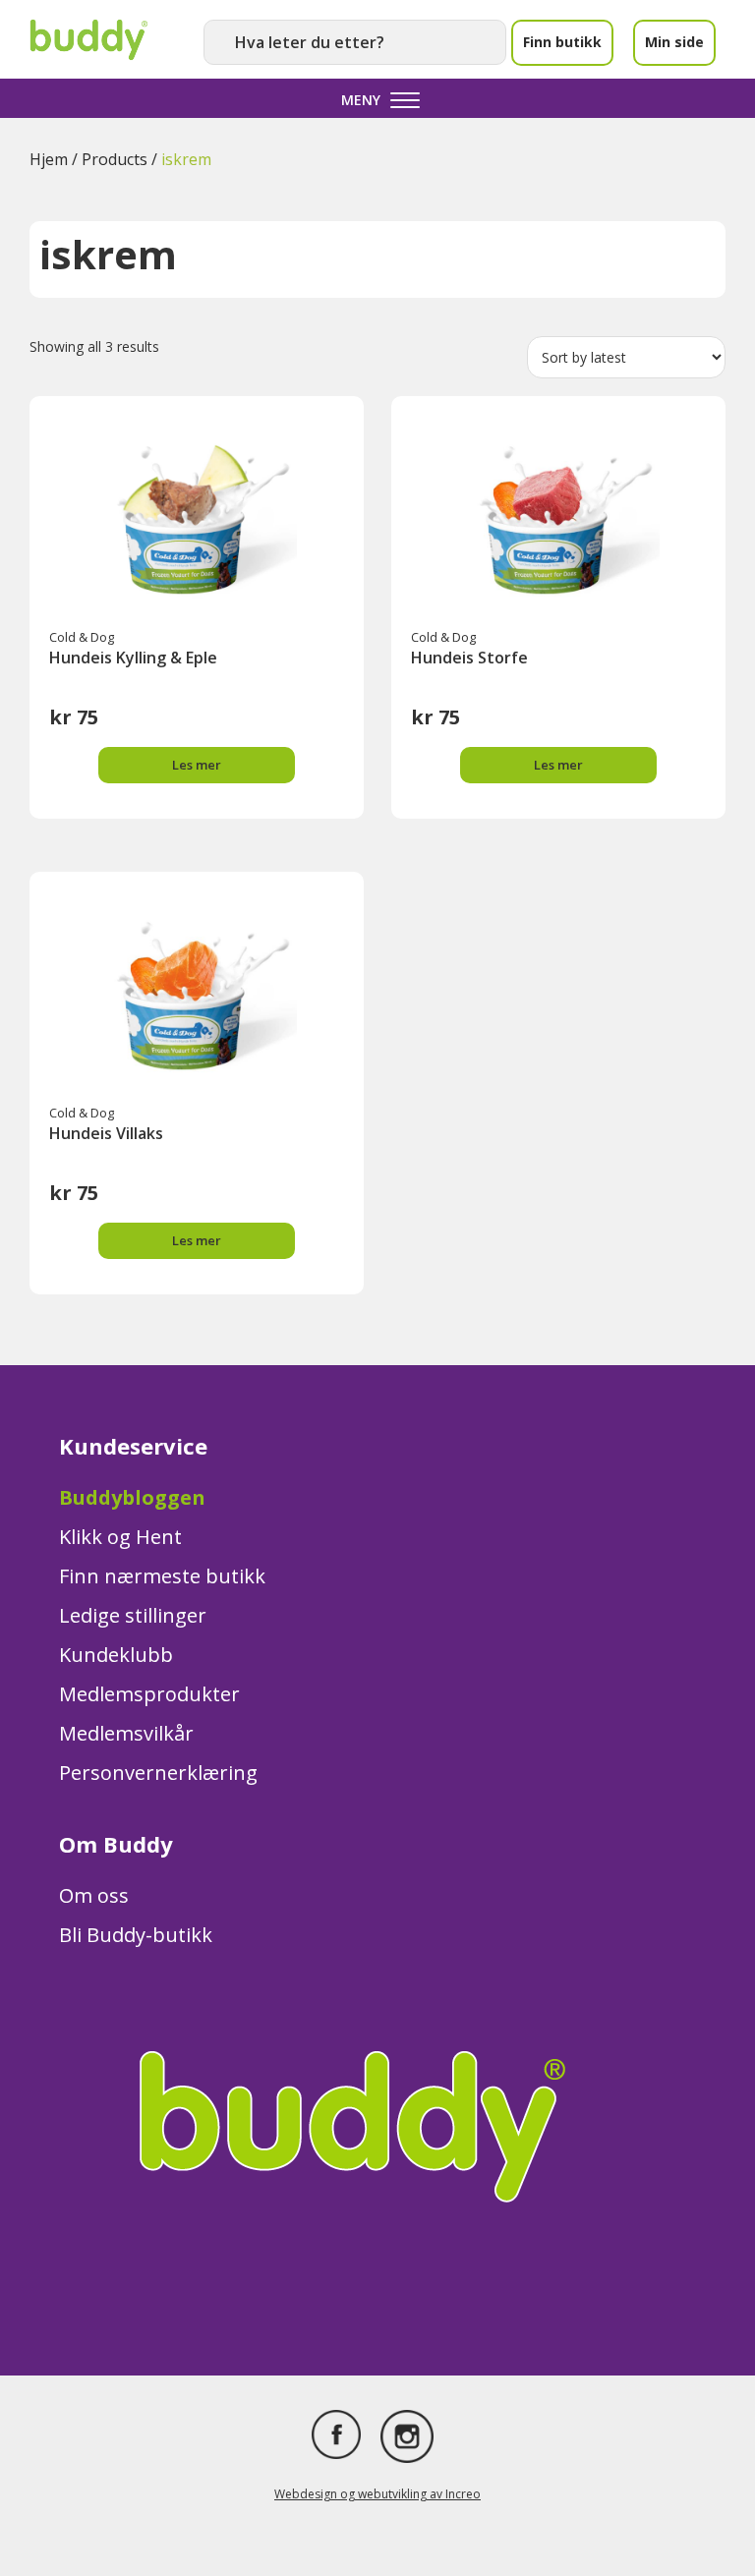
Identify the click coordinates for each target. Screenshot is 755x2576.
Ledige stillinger (133, 1615)
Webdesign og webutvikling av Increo (377, 2494)
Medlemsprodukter (149, 1694)
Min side (674, 42)
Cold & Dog (82, 637)
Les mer (197, 765)
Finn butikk (562, 42)
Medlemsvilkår (126, 1733)
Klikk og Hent (120, 1537)
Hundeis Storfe (469, 658)
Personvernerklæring (158, 1773)
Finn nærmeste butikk (162, 1576)
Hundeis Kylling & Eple (133, 658)
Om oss (94, 1895)
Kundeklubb (116, 1655)
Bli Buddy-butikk (136, 1935)
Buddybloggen (132, 1497)
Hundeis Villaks (106, 1133)
